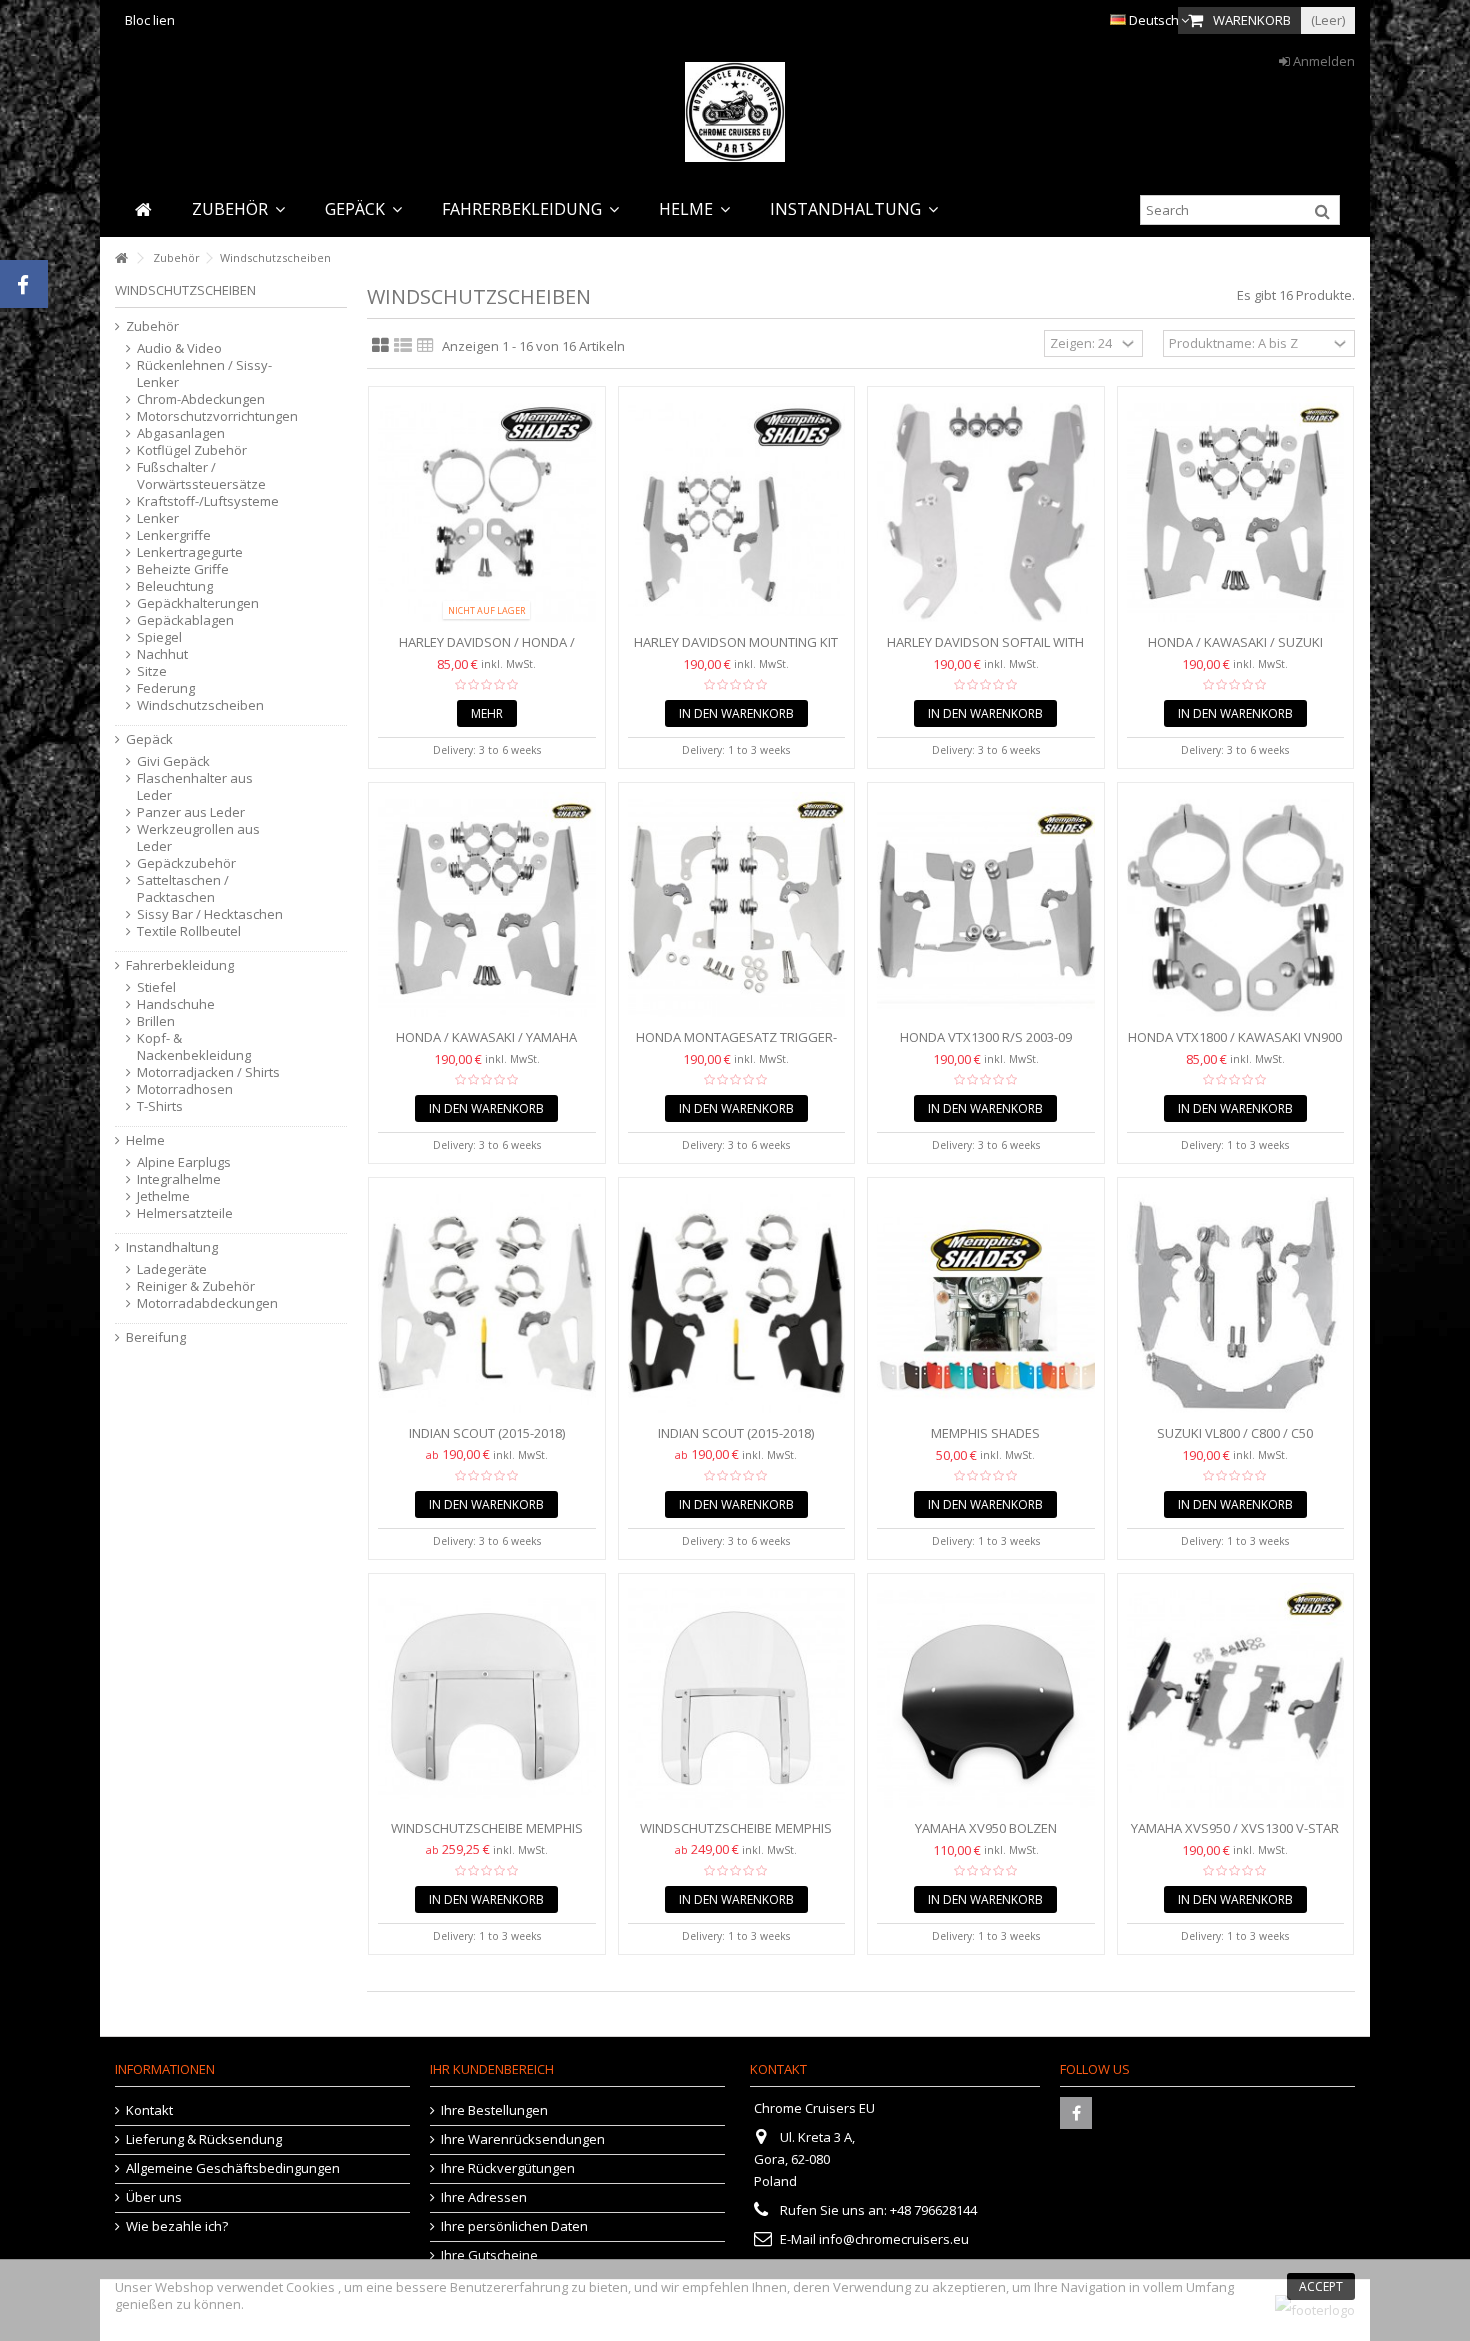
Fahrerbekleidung (180, 965)
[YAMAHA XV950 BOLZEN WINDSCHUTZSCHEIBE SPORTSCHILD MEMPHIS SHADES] (986, 1699)
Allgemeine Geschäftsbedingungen (233, 2168)
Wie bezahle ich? (177, 2226)
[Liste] (403, 346)
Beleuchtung (175, 586)
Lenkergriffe (174, 535)
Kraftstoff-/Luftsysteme (208, 501)
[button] (238, 209)
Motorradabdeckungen (207, 1303)
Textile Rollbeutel (189, 931)
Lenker (158, 518)
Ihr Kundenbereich (492, 2069)
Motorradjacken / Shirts (208, 1072)
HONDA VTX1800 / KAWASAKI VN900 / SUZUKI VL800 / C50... (1235, 1045)
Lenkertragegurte (190, 552)
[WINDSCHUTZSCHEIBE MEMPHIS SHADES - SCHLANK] (737, 1699)
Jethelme (163, 1196)
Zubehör (152, 326)
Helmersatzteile (185, 1213)
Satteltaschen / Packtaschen (183, 889)
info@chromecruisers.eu (894, 2239)
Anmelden (1322, 61)
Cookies (310, 2287)
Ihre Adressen (484, 2197)
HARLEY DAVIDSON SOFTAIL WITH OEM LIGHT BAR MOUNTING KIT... (985, 650)
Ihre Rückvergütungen (508, 2168)
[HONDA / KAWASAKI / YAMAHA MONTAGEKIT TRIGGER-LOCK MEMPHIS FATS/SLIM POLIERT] (487, 908)
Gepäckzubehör (186, 863)
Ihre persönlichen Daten (514, 2226)
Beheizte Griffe (183, 569)
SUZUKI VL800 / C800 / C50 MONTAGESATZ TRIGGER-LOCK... (1235, 1441)
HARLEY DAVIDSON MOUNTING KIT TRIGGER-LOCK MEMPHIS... (736, 650)
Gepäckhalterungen (198, 603)
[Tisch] (425, 346)
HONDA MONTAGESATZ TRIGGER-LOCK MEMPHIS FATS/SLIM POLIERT (736, 1045)
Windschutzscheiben (200, 705)
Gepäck (149, 739)
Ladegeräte (172, 1269)
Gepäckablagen (185, 620)
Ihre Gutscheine (489, 2255)
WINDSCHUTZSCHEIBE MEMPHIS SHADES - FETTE (487, 1836)
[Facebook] (1076, 2113)
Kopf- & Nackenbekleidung (194, 1047)
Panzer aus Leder (191, 812)
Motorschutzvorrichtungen (212, 416)
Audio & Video (179, 348)
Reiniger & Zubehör (196, 1286)
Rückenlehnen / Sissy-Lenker (204, 374)
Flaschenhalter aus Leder (195, 787)
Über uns (154, 2197)
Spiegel (159, 637)
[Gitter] (380, 346)
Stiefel (156, 987)
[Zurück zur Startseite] (121, 258)
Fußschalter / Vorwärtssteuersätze (201, 476)
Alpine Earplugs (184, 1162)
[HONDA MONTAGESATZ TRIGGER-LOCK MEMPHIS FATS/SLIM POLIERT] (737, 908)
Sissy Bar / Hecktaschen (210, 914)
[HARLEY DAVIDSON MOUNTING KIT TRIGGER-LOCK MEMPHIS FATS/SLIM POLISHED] (737, 512)
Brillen (156, 1021)
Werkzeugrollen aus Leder (198, 838)
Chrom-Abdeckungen (201, 399)
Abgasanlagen (181, 433)
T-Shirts (160, 1106)
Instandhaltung (172, 1247)
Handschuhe (176, 1004)
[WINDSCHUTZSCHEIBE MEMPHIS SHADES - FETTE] (487, 1699)
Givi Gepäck (173, 761)
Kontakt (149, 2110)
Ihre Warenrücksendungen (523, 2139)
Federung (166, 688)
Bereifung (156, 1337)
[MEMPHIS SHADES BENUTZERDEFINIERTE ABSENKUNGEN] (986, 1303)
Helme (145, 1140)
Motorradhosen (185, 1089)
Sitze (152, 671)
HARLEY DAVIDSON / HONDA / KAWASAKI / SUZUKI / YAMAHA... (487, 650)
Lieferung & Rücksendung (204, 2139)
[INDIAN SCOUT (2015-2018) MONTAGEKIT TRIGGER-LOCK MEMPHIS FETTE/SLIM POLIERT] (487, 1303)
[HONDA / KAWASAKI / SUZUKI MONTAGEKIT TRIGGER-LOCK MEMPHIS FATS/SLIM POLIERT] (1236, 512)
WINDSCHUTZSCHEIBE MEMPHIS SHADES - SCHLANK (736, 1836)
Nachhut (162, 654)
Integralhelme (179, 1179)
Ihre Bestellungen (494, 2110)
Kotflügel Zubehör (192, 450)
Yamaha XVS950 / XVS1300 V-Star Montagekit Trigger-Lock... (1235, 1836)
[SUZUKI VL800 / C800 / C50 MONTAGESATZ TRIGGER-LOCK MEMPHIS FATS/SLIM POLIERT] (1236, 1303)
